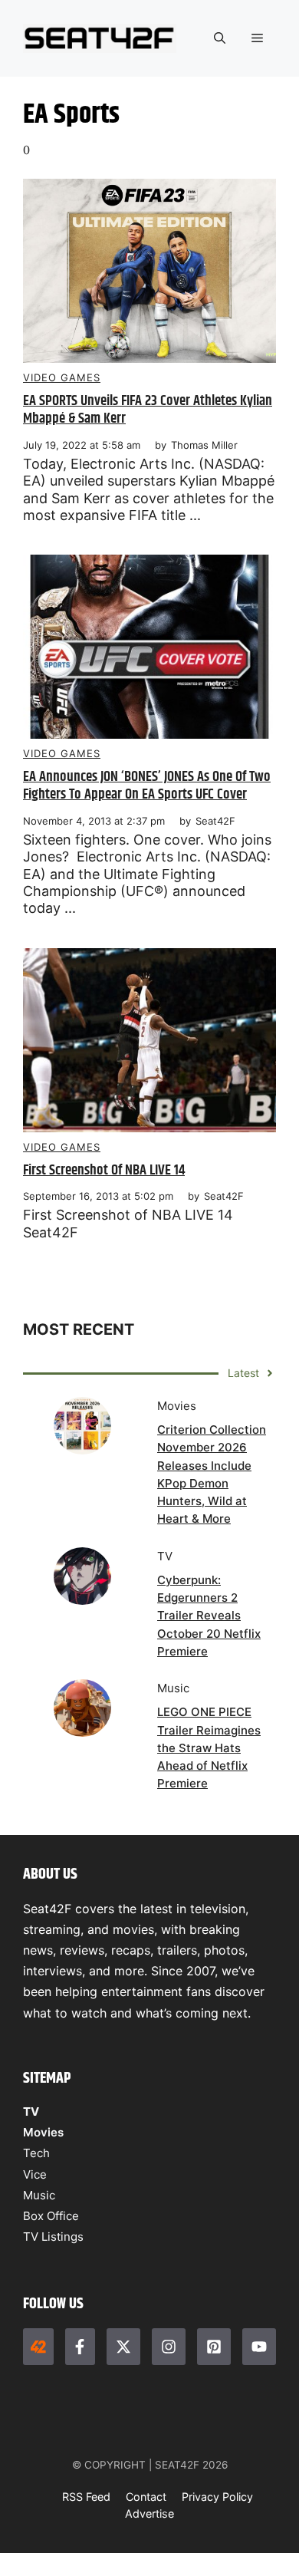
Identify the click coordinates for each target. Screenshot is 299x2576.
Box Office (51, 2216)
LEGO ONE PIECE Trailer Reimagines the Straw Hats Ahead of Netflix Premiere (209, 1748)
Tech (36, 2153)
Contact (146, 2497)
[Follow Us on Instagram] (169, 2347)
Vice (35, 2174)
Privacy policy (217, 2497)
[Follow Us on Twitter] (123, 2347)
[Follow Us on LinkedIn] (214, 2347)
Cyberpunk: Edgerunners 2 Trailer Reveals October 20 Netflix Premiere (209, 1616)
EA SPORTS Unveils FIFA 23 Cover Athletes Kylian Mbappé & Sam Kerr (148, 410)
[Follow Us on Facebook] (80, 2347)
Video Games (62, 377)
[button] (220, 38)
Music (39, 2195)
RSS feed (86, 2497)
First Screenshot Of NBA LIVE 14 (104, 1170)
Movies (43, 2132)
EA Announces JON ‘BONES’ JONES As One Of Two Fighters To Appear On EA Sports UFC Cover (147, 786)
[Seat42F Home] (38, 2347)
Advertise (149, 2513)
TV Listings (53, 2237)
